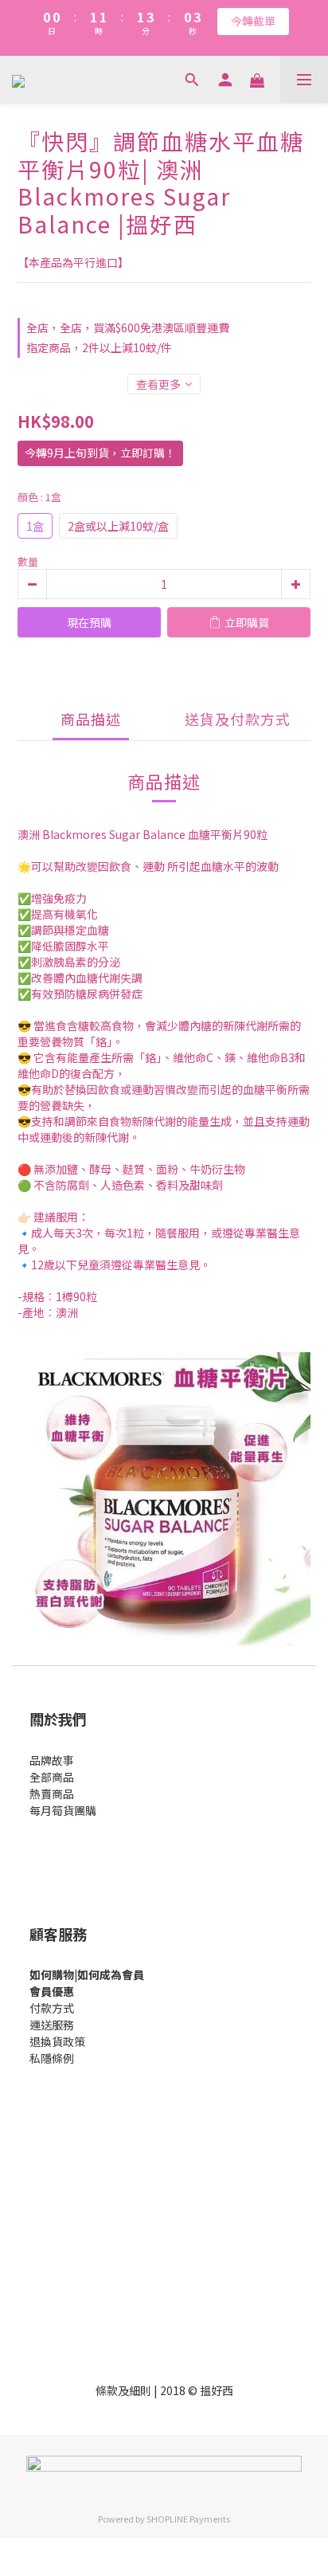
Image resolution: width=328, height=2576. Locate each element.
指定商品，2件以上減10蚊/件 (99, 347)
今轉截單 (253, 21)
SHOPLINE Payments (188, 2519)
